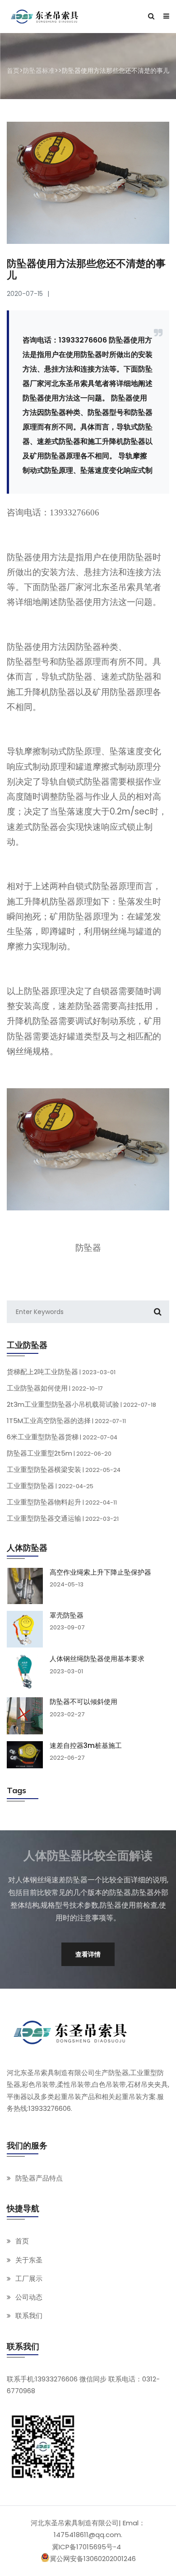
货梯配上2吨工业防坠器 (61, 1372)
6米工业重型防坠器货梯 (62, 1437)
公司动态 (29, 2297)
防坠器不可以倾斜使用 (83, 1702)
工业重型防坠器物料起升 (62, 1502)
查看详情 (88, 1954)
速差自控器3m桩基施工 (86, 1746)
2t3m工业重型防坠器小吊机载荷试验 (81, 1404)
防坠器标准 (39, 71)
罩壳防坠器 (67, 1615)
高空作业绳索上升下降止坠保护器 (100, 1572)
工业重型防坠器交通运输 (63, 1518)
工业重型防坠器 (50, 1486)
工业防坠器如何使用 (55, 1388)
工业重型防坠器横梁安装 (64, 1469)
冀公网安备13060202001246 (93, 2559)
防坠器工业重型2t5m (59, 1453)
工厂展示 (29, 2278)
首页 (13, 71)
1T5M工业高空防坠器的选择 (66, 1421)
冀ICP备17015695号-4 (86, 2547)
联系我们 (29, 2316)
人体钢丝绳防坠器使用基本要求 (97, 1659)
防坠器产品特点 (39, 2178)
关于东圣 (29, 2260)
